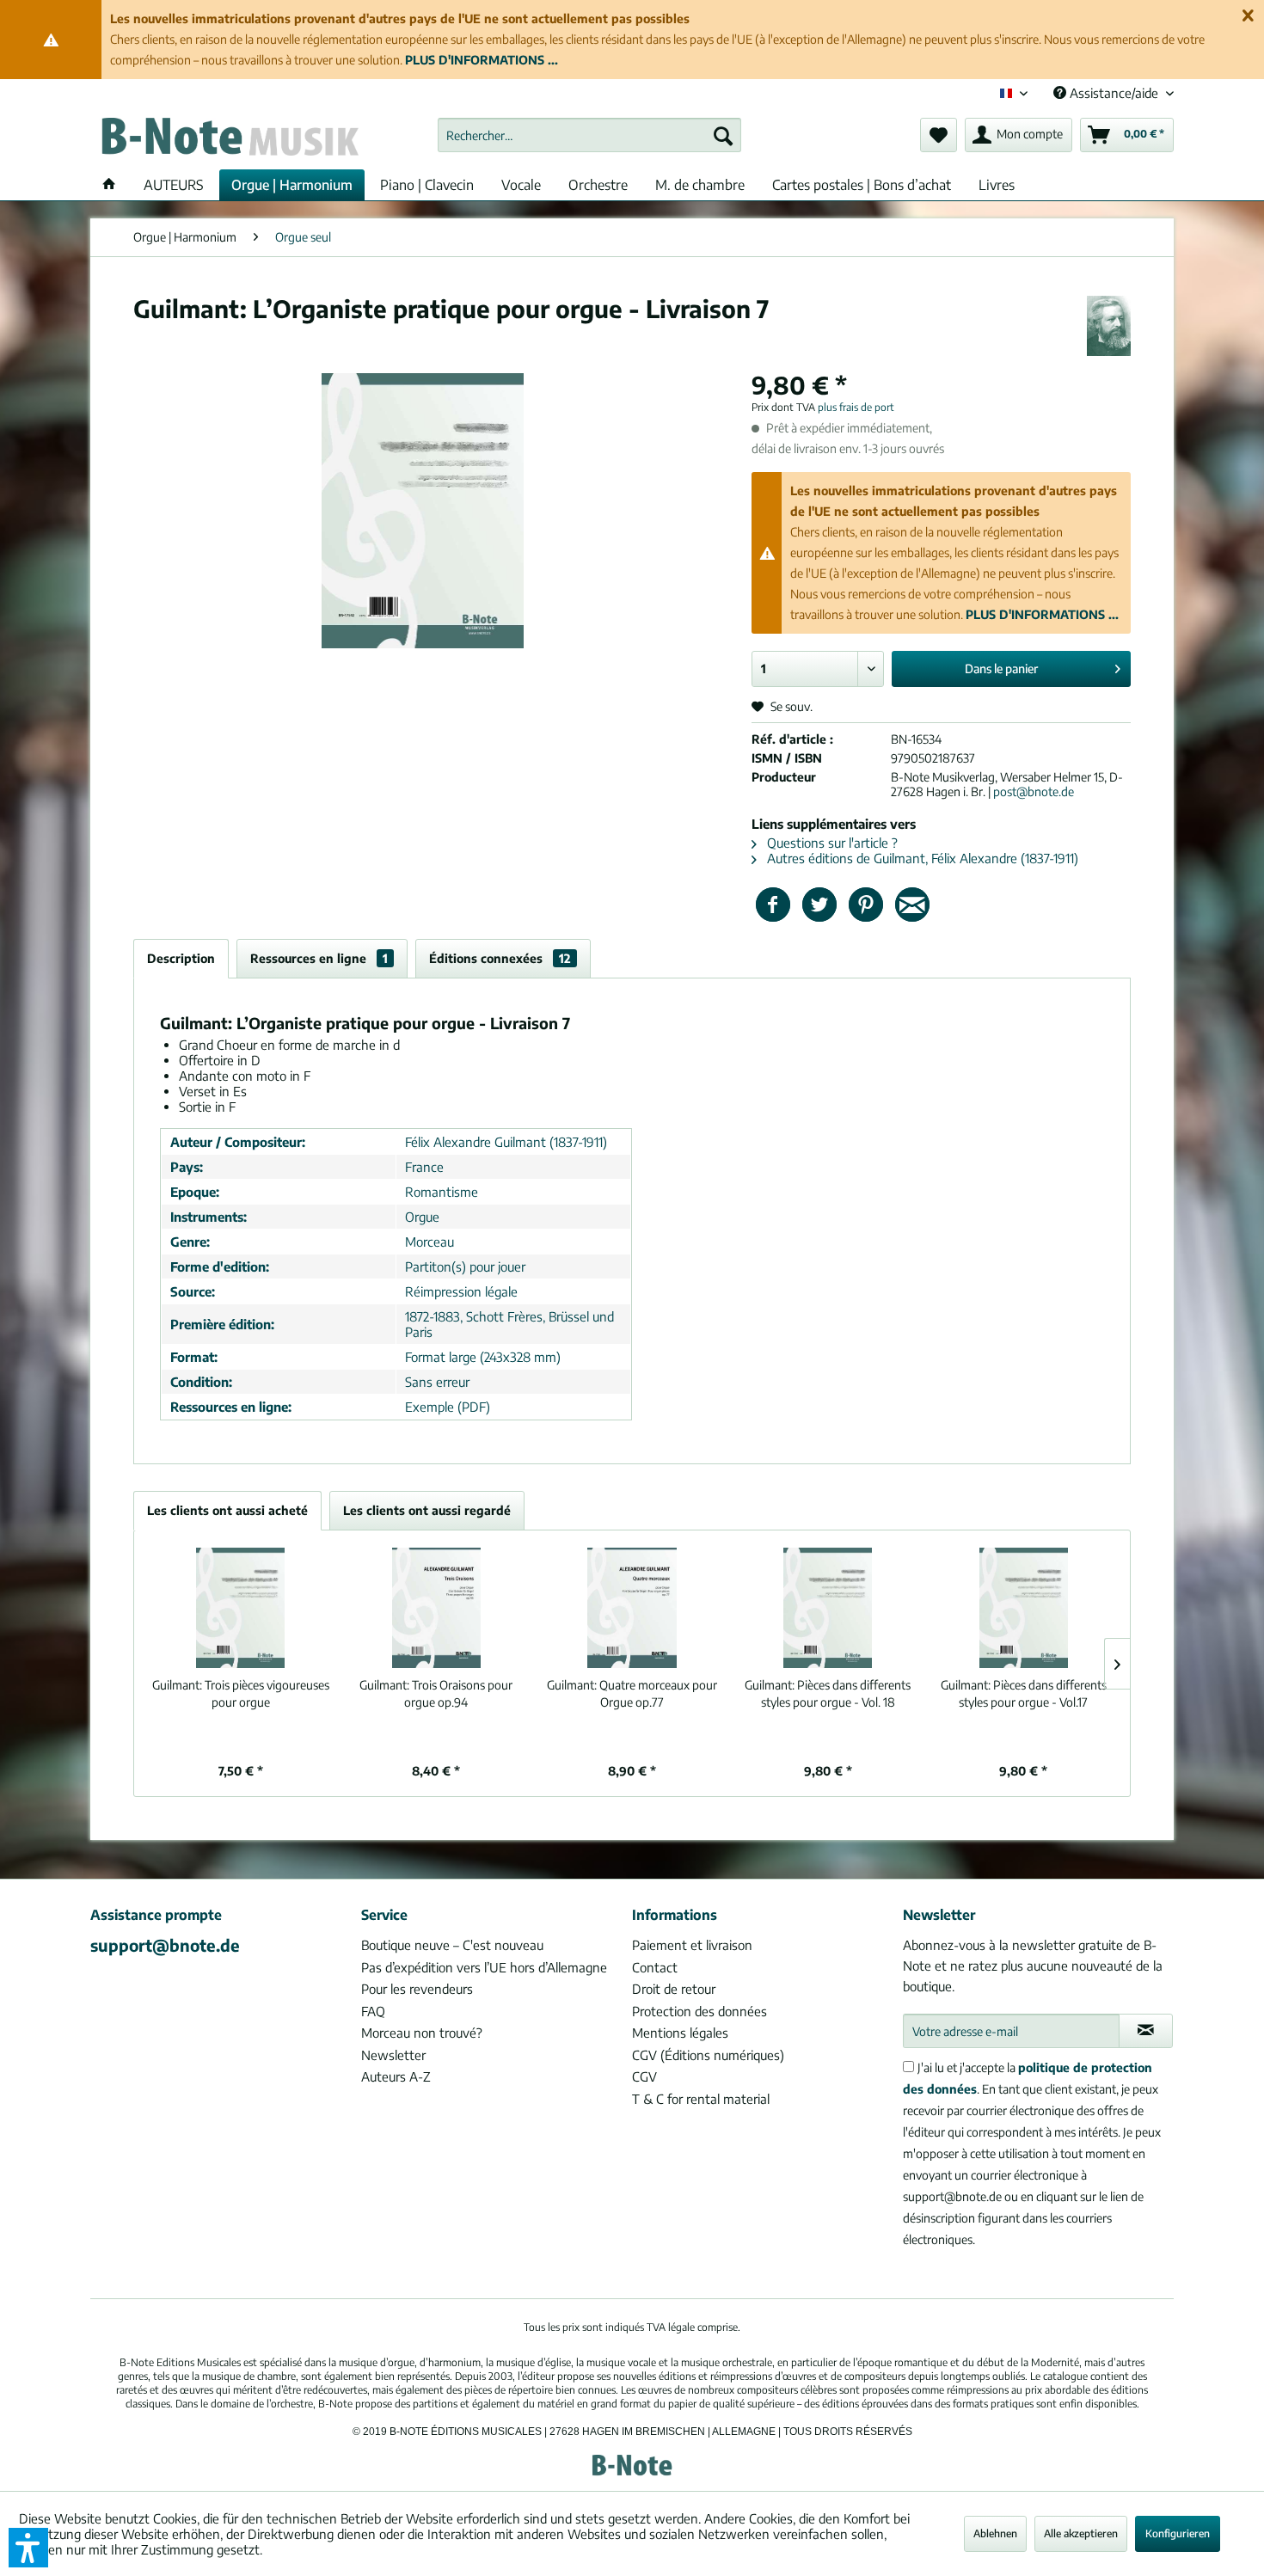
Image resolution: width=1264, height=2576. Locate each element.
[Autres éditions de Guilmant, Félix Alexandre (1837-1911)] (1109, 326)
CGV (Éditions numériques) (708, 2055)
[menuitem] (589, 135)
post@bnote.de (1034, 791)
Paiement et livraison (692, 1945)
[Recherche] (723, 135)
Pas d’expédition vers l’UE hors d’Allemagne (484, 1967)
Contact (655, 1967)
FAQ (373, 2011)
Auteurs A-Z (396, 2076)
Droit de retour (674, 1989)
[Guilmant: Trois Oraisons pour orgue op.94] (437, 1608)
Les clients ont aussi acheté (227, 1510)
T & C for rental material (701, 2099)
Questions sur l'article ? (831, 843)
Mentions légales (680, 2033)
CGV (644, 2076)
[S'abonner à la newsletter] (1146, 2031)
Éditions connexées (500, 958)
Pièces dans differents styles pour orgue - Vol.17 (1024, 1693)
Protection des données (699, 2011)
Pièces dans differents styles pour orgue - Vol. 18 (828, 1693)
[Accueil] (109, 185)
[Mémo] (939, 135)
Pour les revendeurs (417, 1989)
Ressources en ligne (319, 958)
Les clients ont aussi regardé (427, 1510)
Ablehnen (995, 2533)
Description (181, 958)
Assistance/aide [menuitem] (1114, 93)
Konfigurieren (1178, 2533)
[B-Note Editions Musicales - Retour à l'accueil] (229, 139)
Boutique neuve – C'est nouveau (452, 1945)
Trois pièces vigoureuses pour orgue (241, 1693)
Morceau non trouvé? (422, 2033)
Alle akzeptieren (1081, 2533)
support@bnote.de (165, 1945)
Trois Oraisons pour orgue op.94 (436, 1693)
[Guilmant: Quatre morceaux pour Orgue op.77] (632, 1608)
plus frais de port (856, 407)
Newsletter (393, 2055)
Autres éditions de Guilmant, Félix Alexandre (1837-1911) (921, 858)
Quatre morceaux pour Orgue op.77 (632, 1693)
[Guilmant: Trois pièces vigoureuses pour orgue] (241, 1608)
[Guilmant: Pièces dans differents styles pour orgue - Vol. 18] (828, 1608)
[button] (28, 2548)
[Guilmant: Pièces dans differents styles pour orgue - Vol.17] (1023, 1608)
